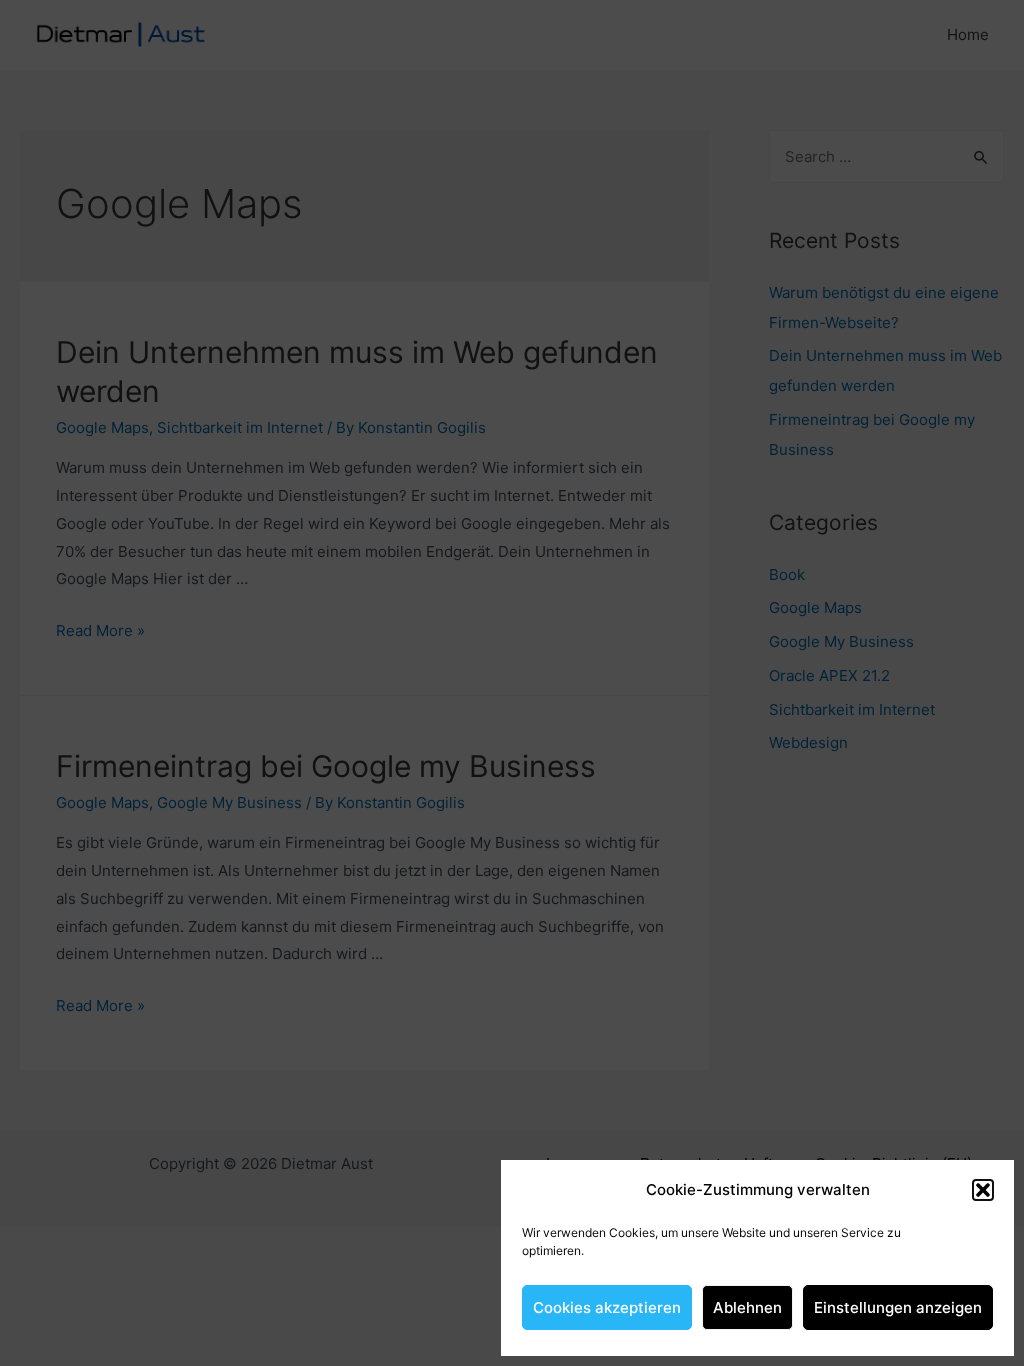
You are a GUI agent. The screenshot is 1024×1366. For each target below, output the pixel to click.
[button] (983, 1190)
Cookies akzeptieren (607, 1307)
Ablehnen (747, 1307)
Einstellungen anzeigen (898, 1307)
